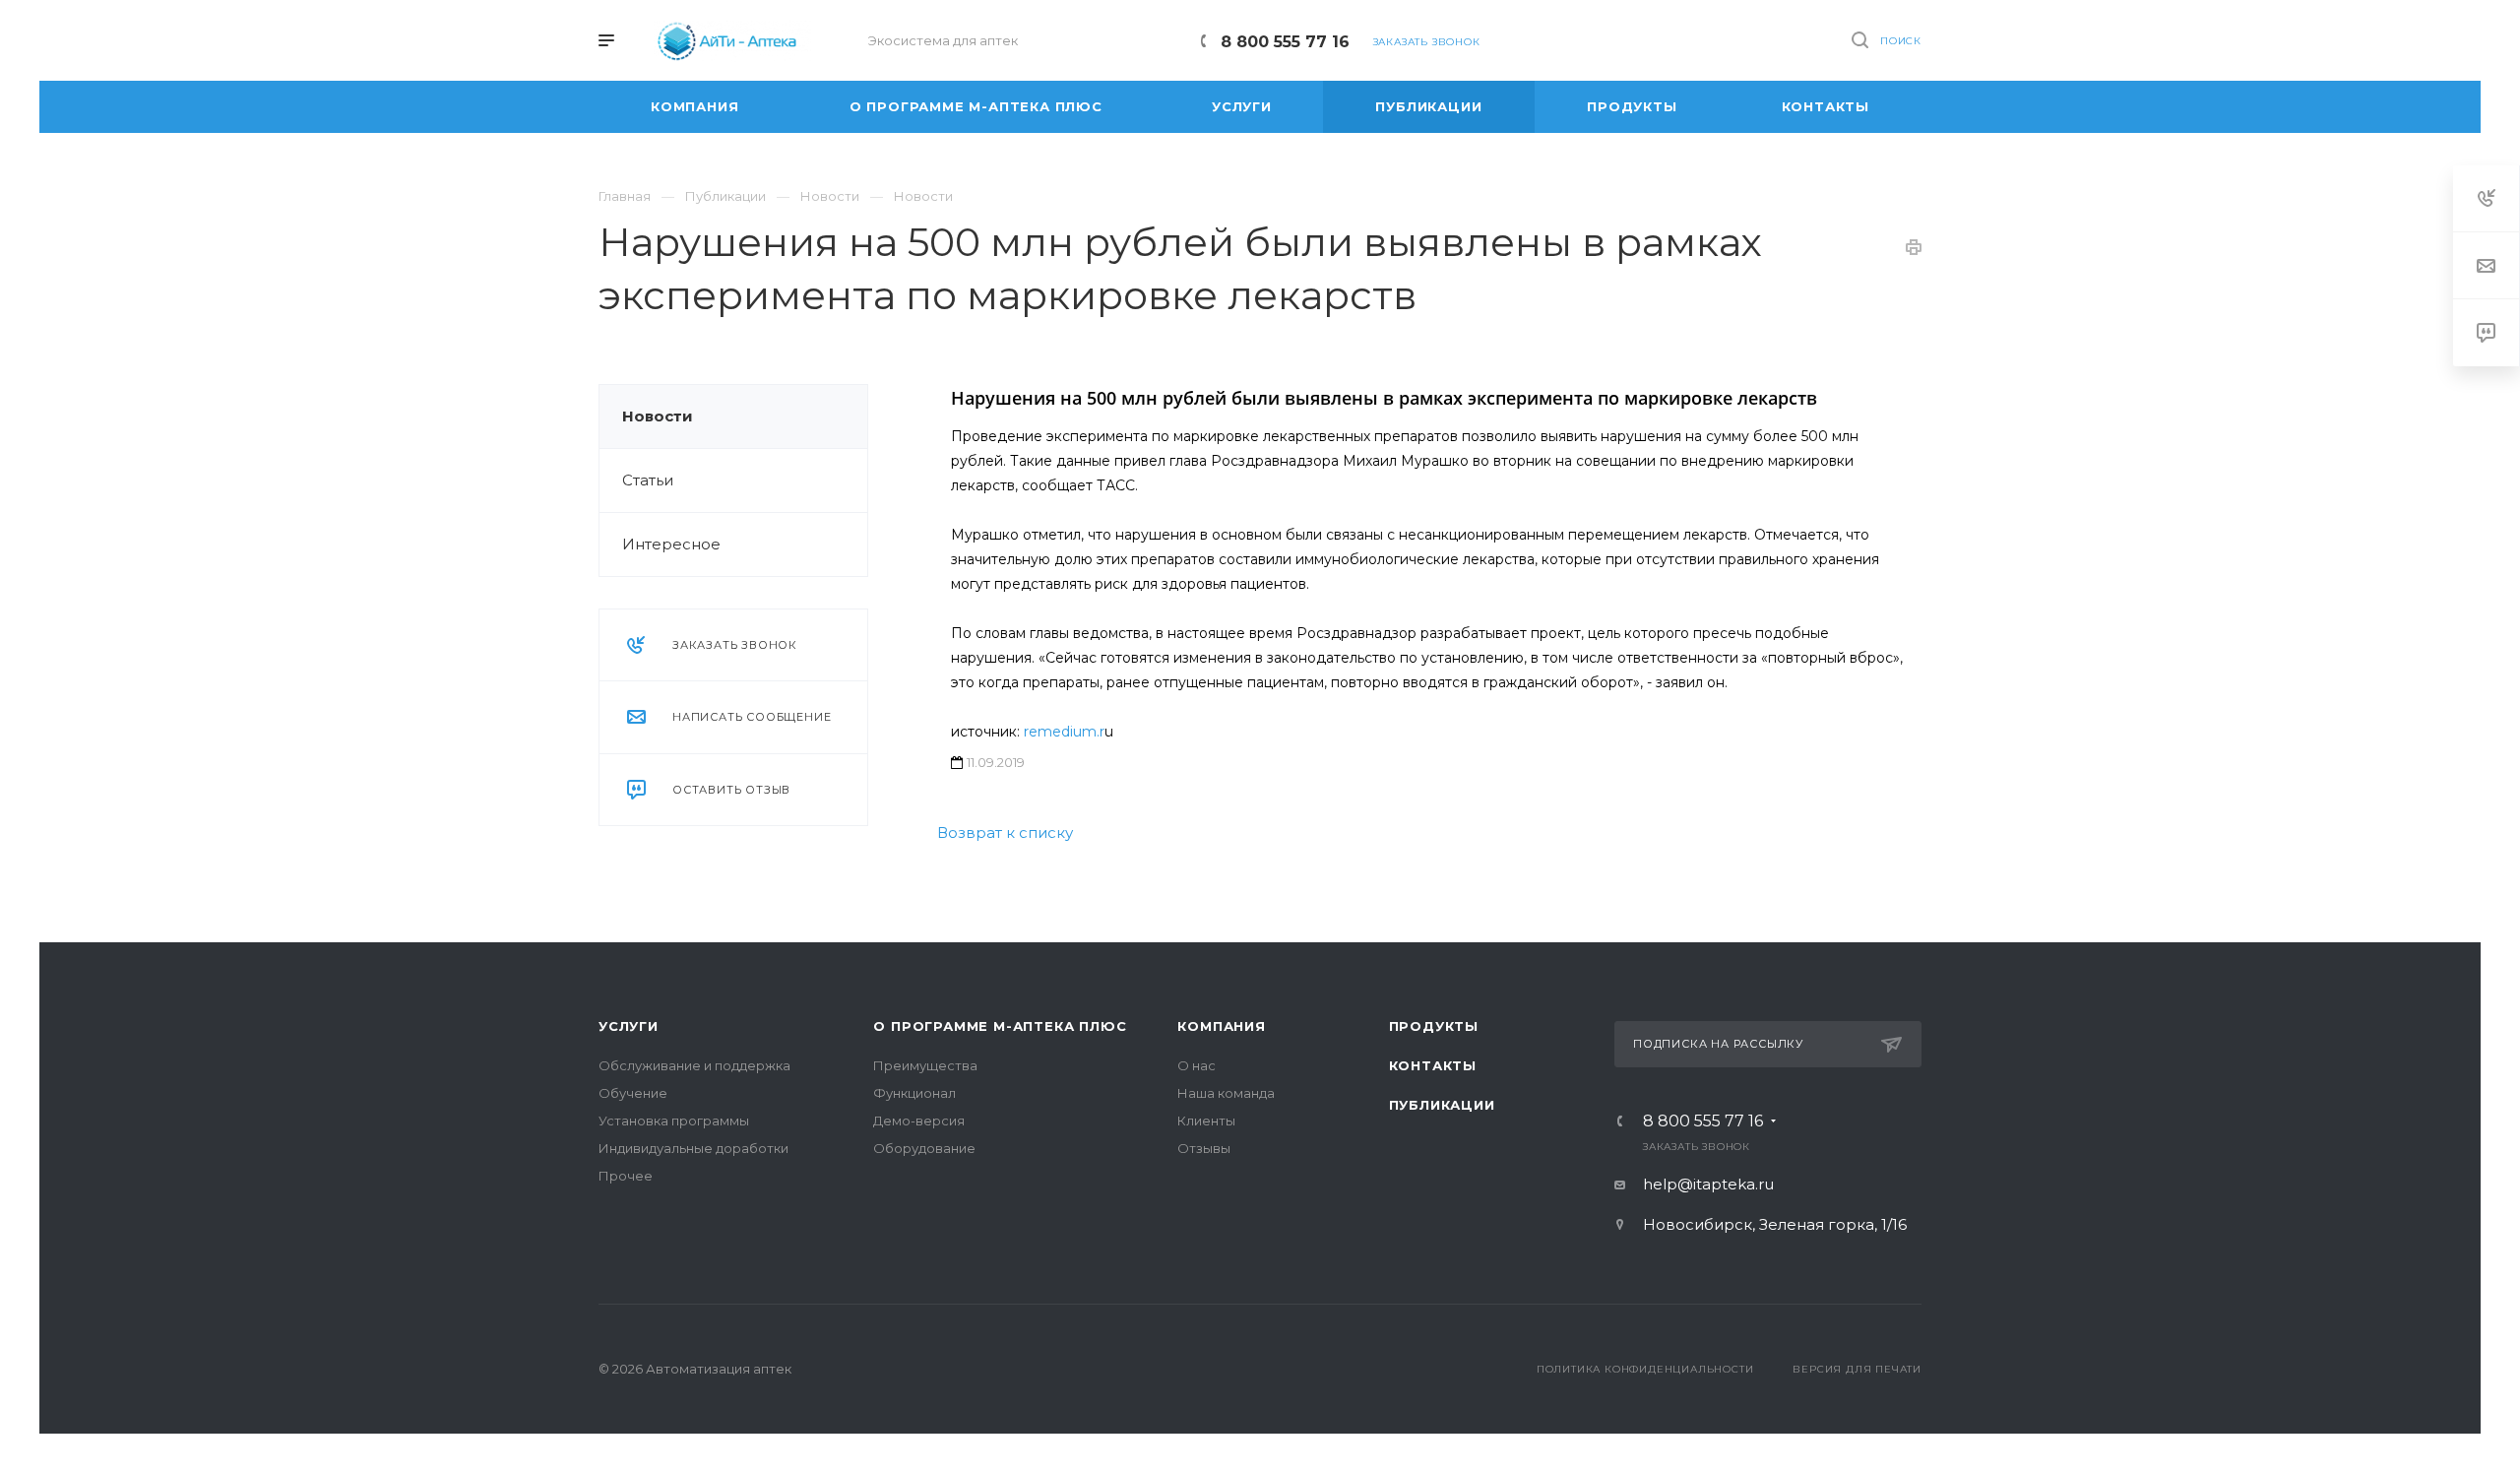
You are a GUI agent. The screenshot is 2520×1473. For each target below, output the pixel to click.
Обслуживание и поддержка (694, 1065)
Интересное (671, 544)
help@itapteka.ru (1708, 1184)
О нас (1197, 1065)
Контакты (1433, 1065)
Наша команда (1226, 1093)
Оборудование (924, 1148)
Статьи (648, 480)
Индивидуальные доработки (693, 1148)
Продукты (1434, 1026)
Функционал (914, 1093)
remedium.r (1064, 732)
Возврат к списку (1005, 833)
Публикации (1442, 1105)
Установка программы (674, 1121)
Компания (1221, 1026)
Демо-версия (919, 1121)
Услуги (629, 1026)
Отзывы (1204, 1148)
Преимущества (925, 1065)
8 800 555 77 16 (1285, 42)
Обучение (633, 1093)
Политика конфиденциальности (1645, 1369)
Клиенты (1206, 1121)
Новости (658, 416)
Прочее (626, 1176)
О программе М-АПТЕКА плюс (1000, 1026)
